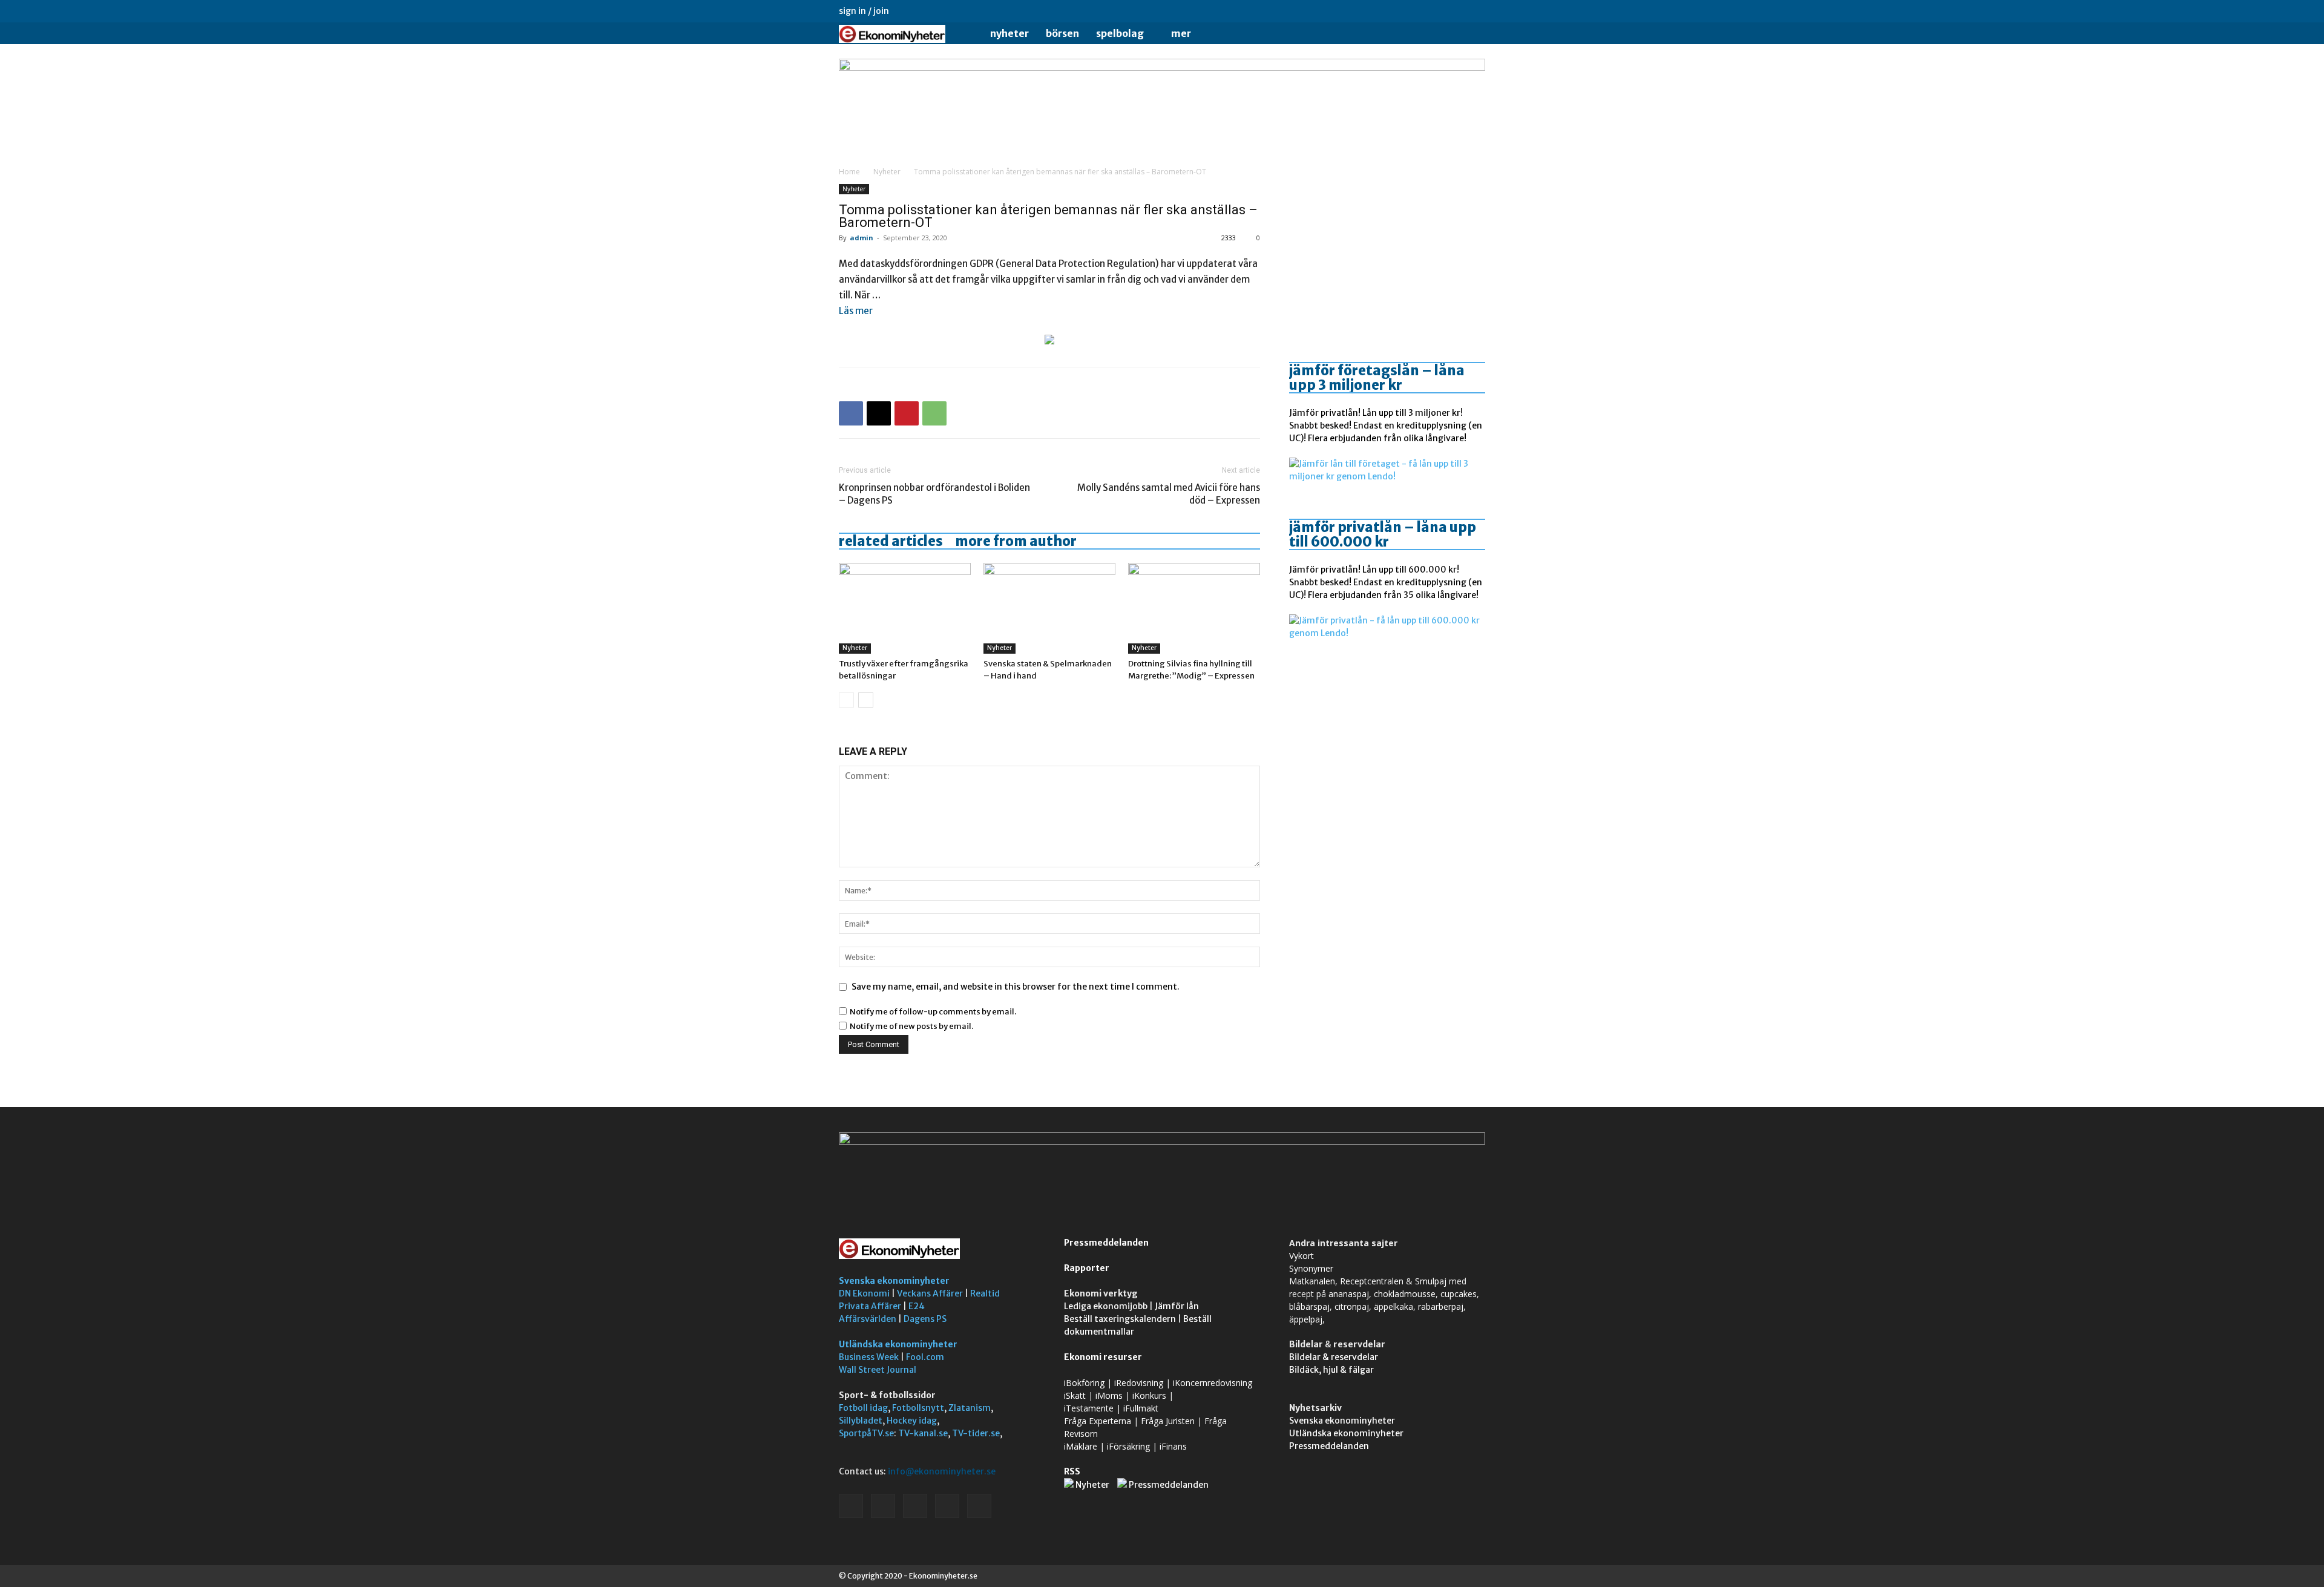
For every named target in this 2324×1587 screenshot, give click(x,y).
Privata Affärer (870, 1306)
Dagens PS (925, 1319)
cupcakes (1459, 1294)
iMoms (1109, 1395)
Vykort (1302, 1256)
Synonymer (1311, 1268)
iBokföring (1084, 1383)
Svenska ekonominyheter (894, 1281)
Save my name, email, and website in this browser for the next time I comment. (1016, 987)
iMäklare (1081, 1446)
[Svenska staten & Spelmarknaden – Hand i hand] (1049, 608)
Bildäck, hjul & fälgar (1331, 1370)
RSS (1072, 1471)
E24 (917, 1306)
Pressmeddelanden (1106, 1243)
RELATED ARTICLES (891, 541)
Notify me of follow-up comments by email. (933, 1012)
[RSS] (1436, 11)
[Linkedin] (1416, 11)
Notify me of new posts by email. (911, 1026)
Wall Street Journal (878, 1370)
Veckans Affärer (930, 1293)
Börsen (1062, 33)
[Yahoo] (1476, 11)
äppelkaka (1393, 1306)
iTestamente (1089, 1408)
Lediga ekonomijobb (1106, 1306)
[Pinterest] (907, 413)
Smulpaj (1431, 1281)
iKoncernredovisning (1213, 1383)
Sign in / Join (864, 11)
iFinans (1173, 1446)
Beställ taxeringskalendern (1120, 1319)
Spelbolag (1120, 33)
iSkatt (1075, 1395)
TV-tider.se (976, 1433)
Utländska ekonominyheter (898, 1344)
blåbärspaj (1309, 1306)
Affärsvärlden (868, 1319)
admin (862, 238)
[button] (1471, 34)
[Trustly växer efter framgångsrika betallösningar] (905, 608)
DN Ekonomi (864, 1293)
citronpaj (1352, 1306)
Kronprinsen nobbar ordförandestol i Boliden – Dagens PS (934, 494)
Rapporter (1087, 1268)
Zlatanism (970, 1408)
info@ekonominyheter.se (942, 1471)
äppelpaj (1306, 1319)
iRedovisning (1139, 1383)
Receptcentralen (1372, 1281)
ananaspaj (1349, 1294)
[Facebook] (1396, 11)
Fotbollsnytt (918, 1408)
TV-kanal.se (923, 1433)
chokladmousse (1405, 1294)
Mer (1181, 33)
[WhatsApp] (934, 413)
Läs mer (856, 311)
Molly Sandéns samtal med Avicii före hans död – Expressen (1169, 494)
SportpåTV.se (866, 1433)
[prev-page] (846, 700)
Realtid (985, 1293)
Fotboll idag (863, 1408)
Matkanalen (1312, 1281)
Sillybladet (861, 1421)
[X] (1456, 11)
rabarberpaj (1441, 1306)
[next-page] (866, 700)
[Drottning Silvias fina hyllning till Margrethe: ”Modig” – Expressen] (1194, 608)
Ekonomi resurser (1103, 1357)
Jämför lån (1177, 1306)
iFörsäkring (1128, 1446)
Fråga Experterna (1098, 1421)
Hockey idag (912, 1421)
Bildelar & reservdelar (1334, 1357)
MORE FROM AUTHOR (1016, 541)
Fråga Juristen (1168, 1421)
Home (849, 172)
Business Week (869, 1357)
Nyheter (1009, 33)
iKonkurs (1149, 1395)
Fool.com (925, 1357)
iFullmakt (1141, 1408)
